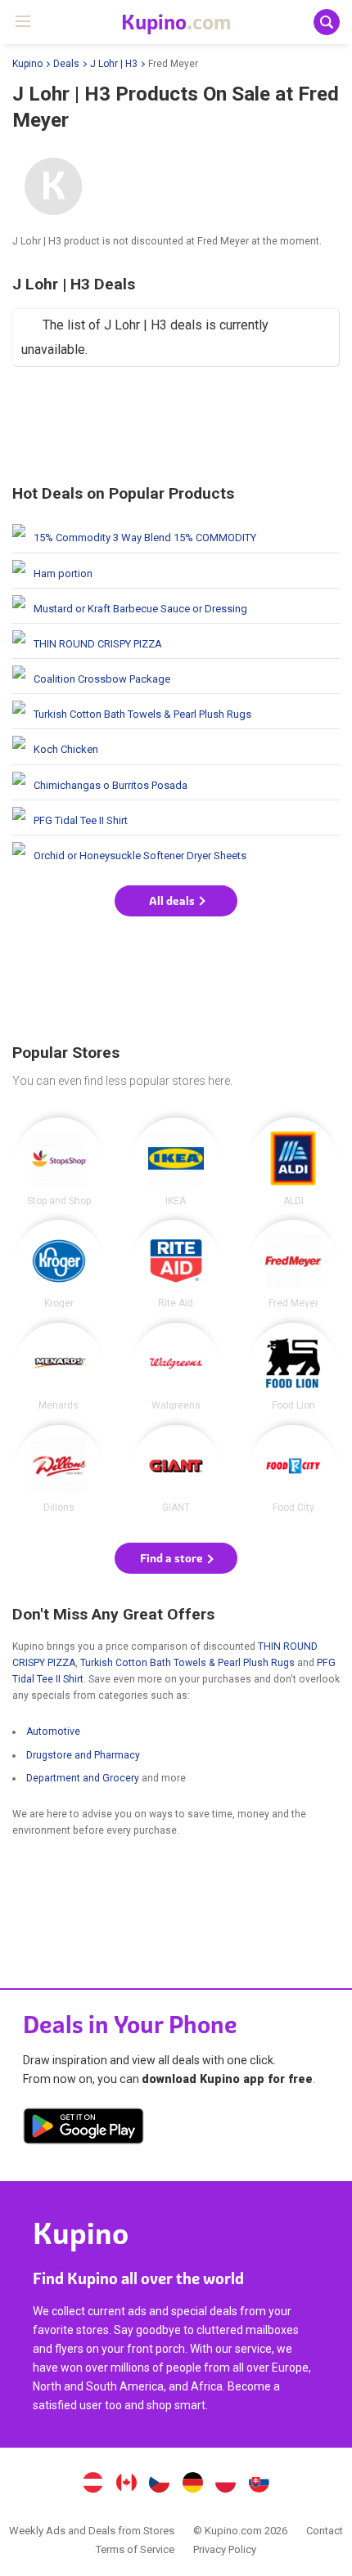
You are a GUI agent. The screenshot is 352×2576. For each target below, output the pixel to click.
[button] (176, 901)
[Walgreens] (176, 1367)
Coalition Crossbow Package (176, 676)
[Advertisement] (176, 428)
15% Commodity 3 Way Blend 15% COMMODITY (176, 535)
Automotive (53, 1732)
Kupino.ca (126, 2484)
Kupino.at (93, 2484)
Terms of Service (135, 2549)
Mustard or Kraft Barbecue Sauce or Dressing (176, 606)
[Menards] (59, 1367)
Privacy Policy (225, 2549)
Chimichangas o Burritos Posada (176, 782)
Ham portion (176, 571)
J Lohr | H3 (114, 64)
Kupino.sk (259, 2484)
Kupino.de (192, 2484)
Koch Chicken (176, 746)
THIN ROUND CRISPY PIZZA (176, 641)
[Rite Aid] (176, 1264)
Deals (66, 64)
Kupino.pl (226, 2484)
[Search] (327, 22)
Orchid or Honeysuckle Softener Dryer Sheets (176, 853)
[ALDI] (293, 1162)
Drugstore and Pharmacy (83, 1755)
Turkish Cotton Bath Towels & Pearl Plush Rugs (176, 711)
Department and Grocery (83, 1778)
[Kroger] (59, 1264)
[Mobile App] (83, 2129)
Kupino (27, 64)
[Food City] (293, 1469)
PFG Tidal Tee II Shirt (176, 818)
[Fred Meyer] (293, 1264)
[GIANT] (176, 1469)
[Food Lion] (293, 1367)
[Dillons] (59, 1469)
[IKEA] (176, 1162)
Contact (325, 2531)
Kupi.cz (160, 2484)
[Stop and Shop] (59, 1162)
